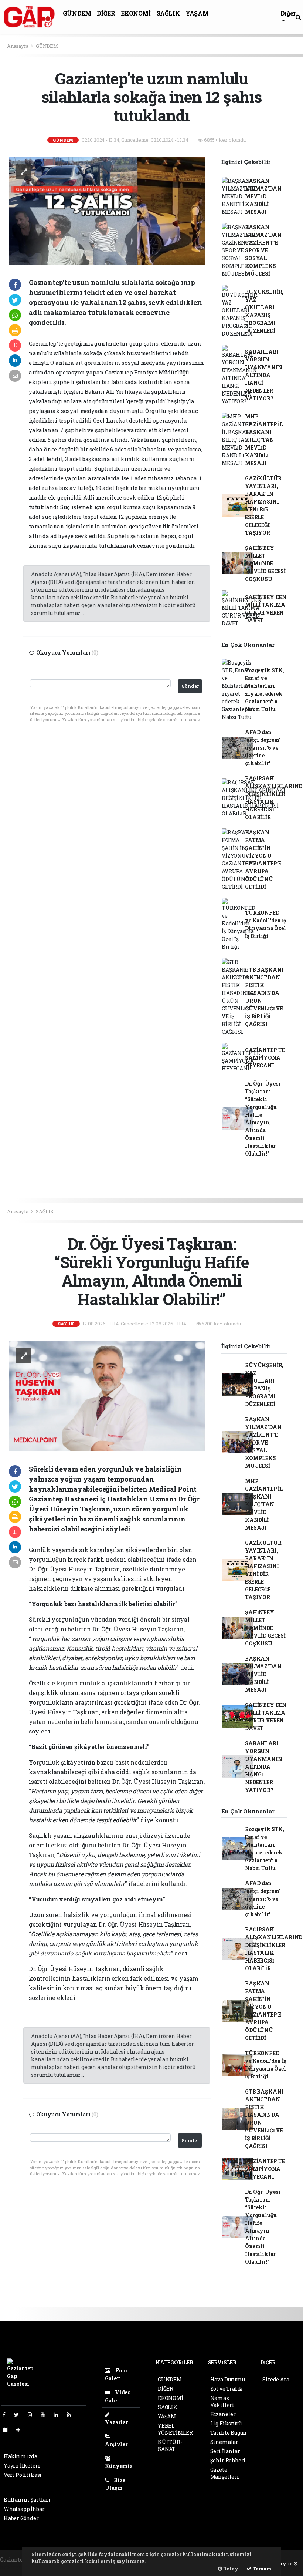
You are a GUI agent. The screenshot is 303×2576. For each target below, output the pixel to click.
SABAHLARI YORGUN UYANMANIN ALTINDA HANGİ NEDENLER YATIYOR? (263, 375)
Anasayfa (18, 46)
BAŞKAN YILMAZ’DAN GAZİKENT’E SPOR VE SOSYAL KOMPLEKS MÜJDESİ (263, 250)
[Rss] (72, 2414)
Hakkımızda (21, 2456)
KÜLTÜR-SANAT (170, 2445)
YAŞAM (197, 13)
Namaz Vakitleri (222, 2401)
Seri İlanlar (225, 2451)
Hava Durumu (228, 2379)
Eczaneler (223, 2414)
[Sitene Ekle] (21, 2430)
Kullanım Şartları (27, 2500)
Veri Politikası (23, 2475)
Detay (230, 2569)
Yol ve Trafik (227, 2389)
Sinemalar (224, 2442)
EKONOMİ (136, 13)
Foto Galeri (116, 2374)
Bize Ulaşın (115, 2484)
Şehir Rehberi (228, 2460)
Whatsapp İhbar (24, 2509)
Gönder (190, 686)
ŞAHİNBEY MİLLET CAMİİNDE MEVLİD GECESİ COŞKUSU (265, 563)
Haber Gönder (21, 2518)
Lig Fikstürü (226, 2423)
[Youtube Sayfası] (46, 2414)
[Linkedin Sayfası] (59, 2414)
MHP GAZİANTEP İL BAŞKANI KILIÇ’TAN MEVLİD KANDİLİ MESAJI (264, 440)
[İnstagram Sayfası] (33, 2414)
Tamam (261, 2569)
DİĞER (106, 13)
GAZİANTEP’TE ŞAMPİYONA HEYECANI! (265, 1058)
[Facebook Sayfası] (7, 2414)
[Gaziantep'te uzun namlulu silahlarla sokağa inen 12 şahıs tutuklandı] (107, 210)
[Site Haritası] (8, 2430)
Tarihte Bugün (229, 2433)
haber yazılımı (19, 2567)
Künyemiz (119, 2466)
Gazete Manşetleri (225, 2473)
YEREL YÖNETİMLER (175, 2429)
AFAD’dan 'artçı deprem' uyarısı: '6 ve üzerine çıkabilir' (263, 748)
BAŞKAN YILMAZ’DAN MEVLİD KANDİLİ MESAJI (263, 196)
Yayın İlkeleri (22, 2466)
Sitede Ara (276, 2379)
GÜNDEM (77, 13)
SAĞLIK (168, 13)
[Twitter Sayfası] (19, 2414)
